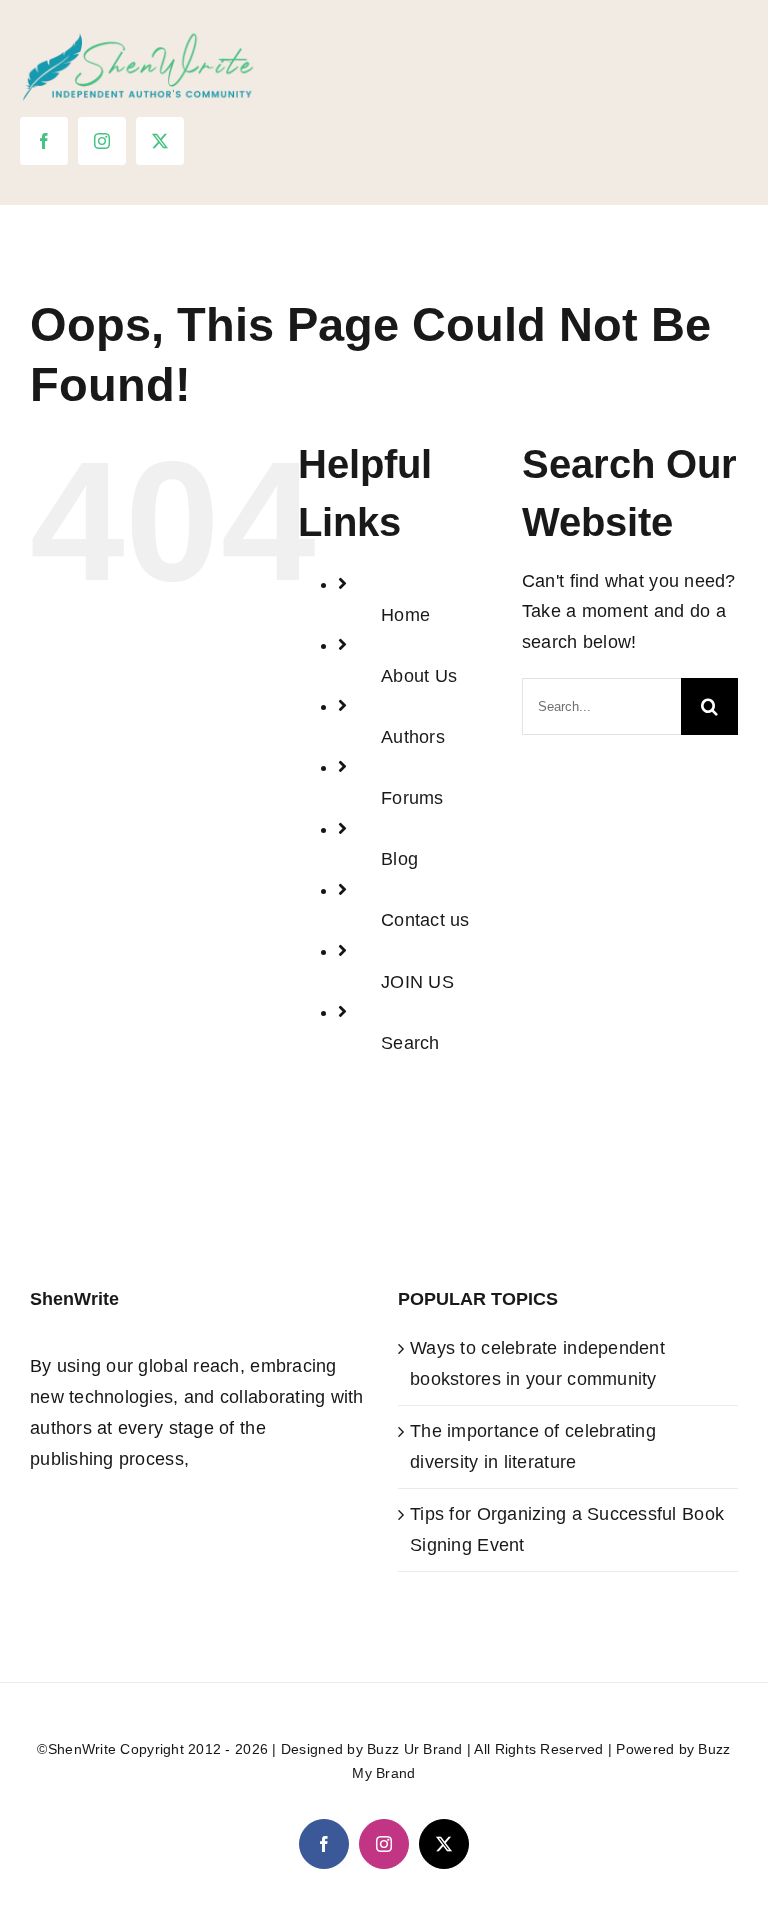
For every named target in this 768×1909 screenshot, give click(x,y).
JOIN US (417, 982)
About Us (419, 676)
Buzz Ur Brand (415, 1749)
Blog (399, 859)
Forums (412, 798)
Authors (413, 737)
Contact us (425, 920)
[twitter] (160, 141)
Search (410, 1043)
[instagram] (102, 141)
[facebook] (44, 141)
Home (405, 615)
